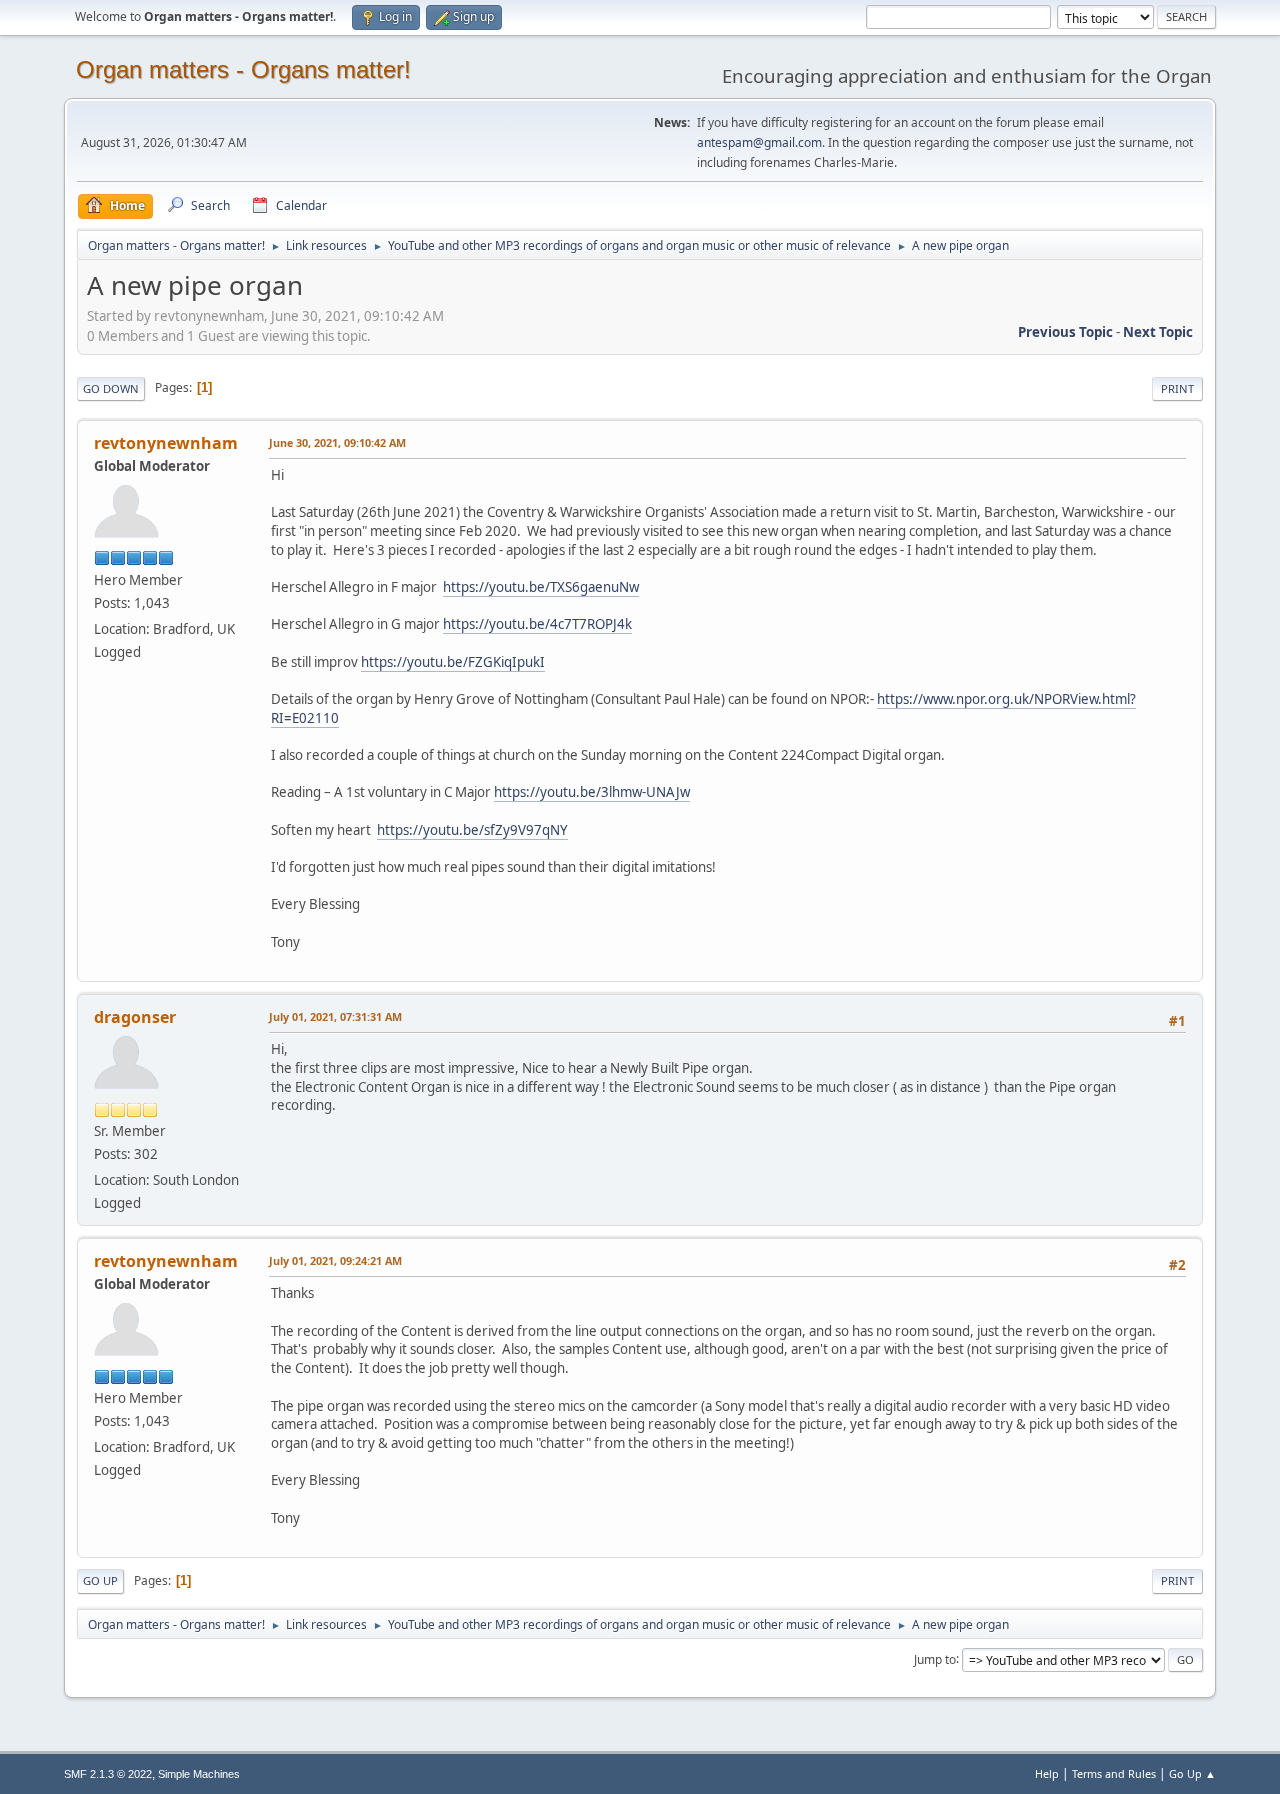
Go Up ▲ (1192, 1773)
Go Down (111, 388)
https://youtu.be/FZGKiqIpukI (453, 662)
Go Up (100, 1580)
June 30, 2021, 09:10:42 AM (337, 442)
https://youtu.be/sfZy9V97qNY (472, 830)
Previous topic (1065, 332)
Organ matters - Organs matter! (243, 69)
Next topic (1158, 332)
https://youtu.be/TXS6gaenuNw (541, 587)
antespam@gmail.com (759, 142)
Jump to (935, 1658)
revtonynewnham (166, 443)
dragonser (135, 1017)
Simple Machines (199, 1774)
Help (1047, 1773)
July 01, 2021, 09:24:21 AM (335, 1260)
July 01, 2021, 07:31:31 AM (335, 1016)
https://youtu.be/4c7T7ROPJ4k (537, 624)
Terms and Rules (1114, 1773)
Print (1177, 388)
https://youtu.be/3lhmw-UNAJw (592, 792)
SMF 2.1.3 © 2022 (108, 1774)
